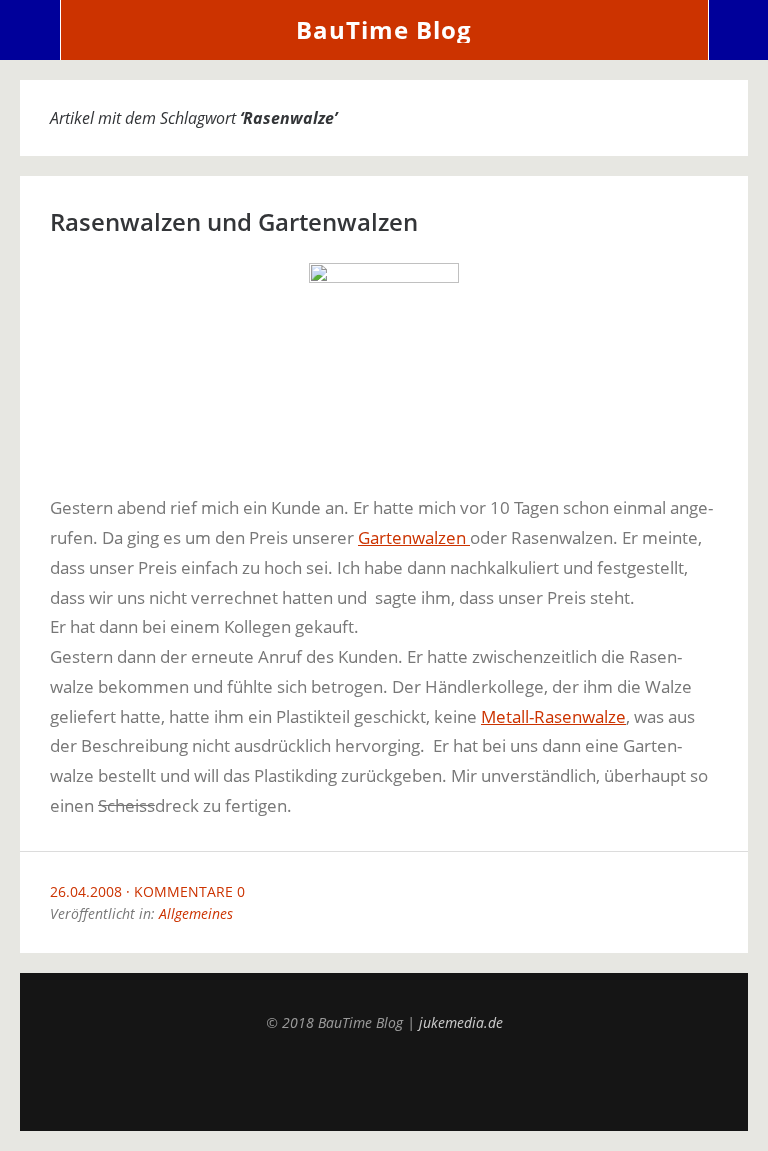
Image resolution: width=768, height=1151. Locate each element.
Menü (30, 30)
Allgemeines (196, 913)
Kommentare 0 (189, 891)
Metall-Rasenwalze (553, 716)
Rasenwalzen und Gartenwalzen (234, 221)
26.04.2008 (86, 891)
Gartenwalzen (414, 537)
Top (384, 1081)
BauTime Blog (384, 29)
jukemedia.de (461, 1022)
